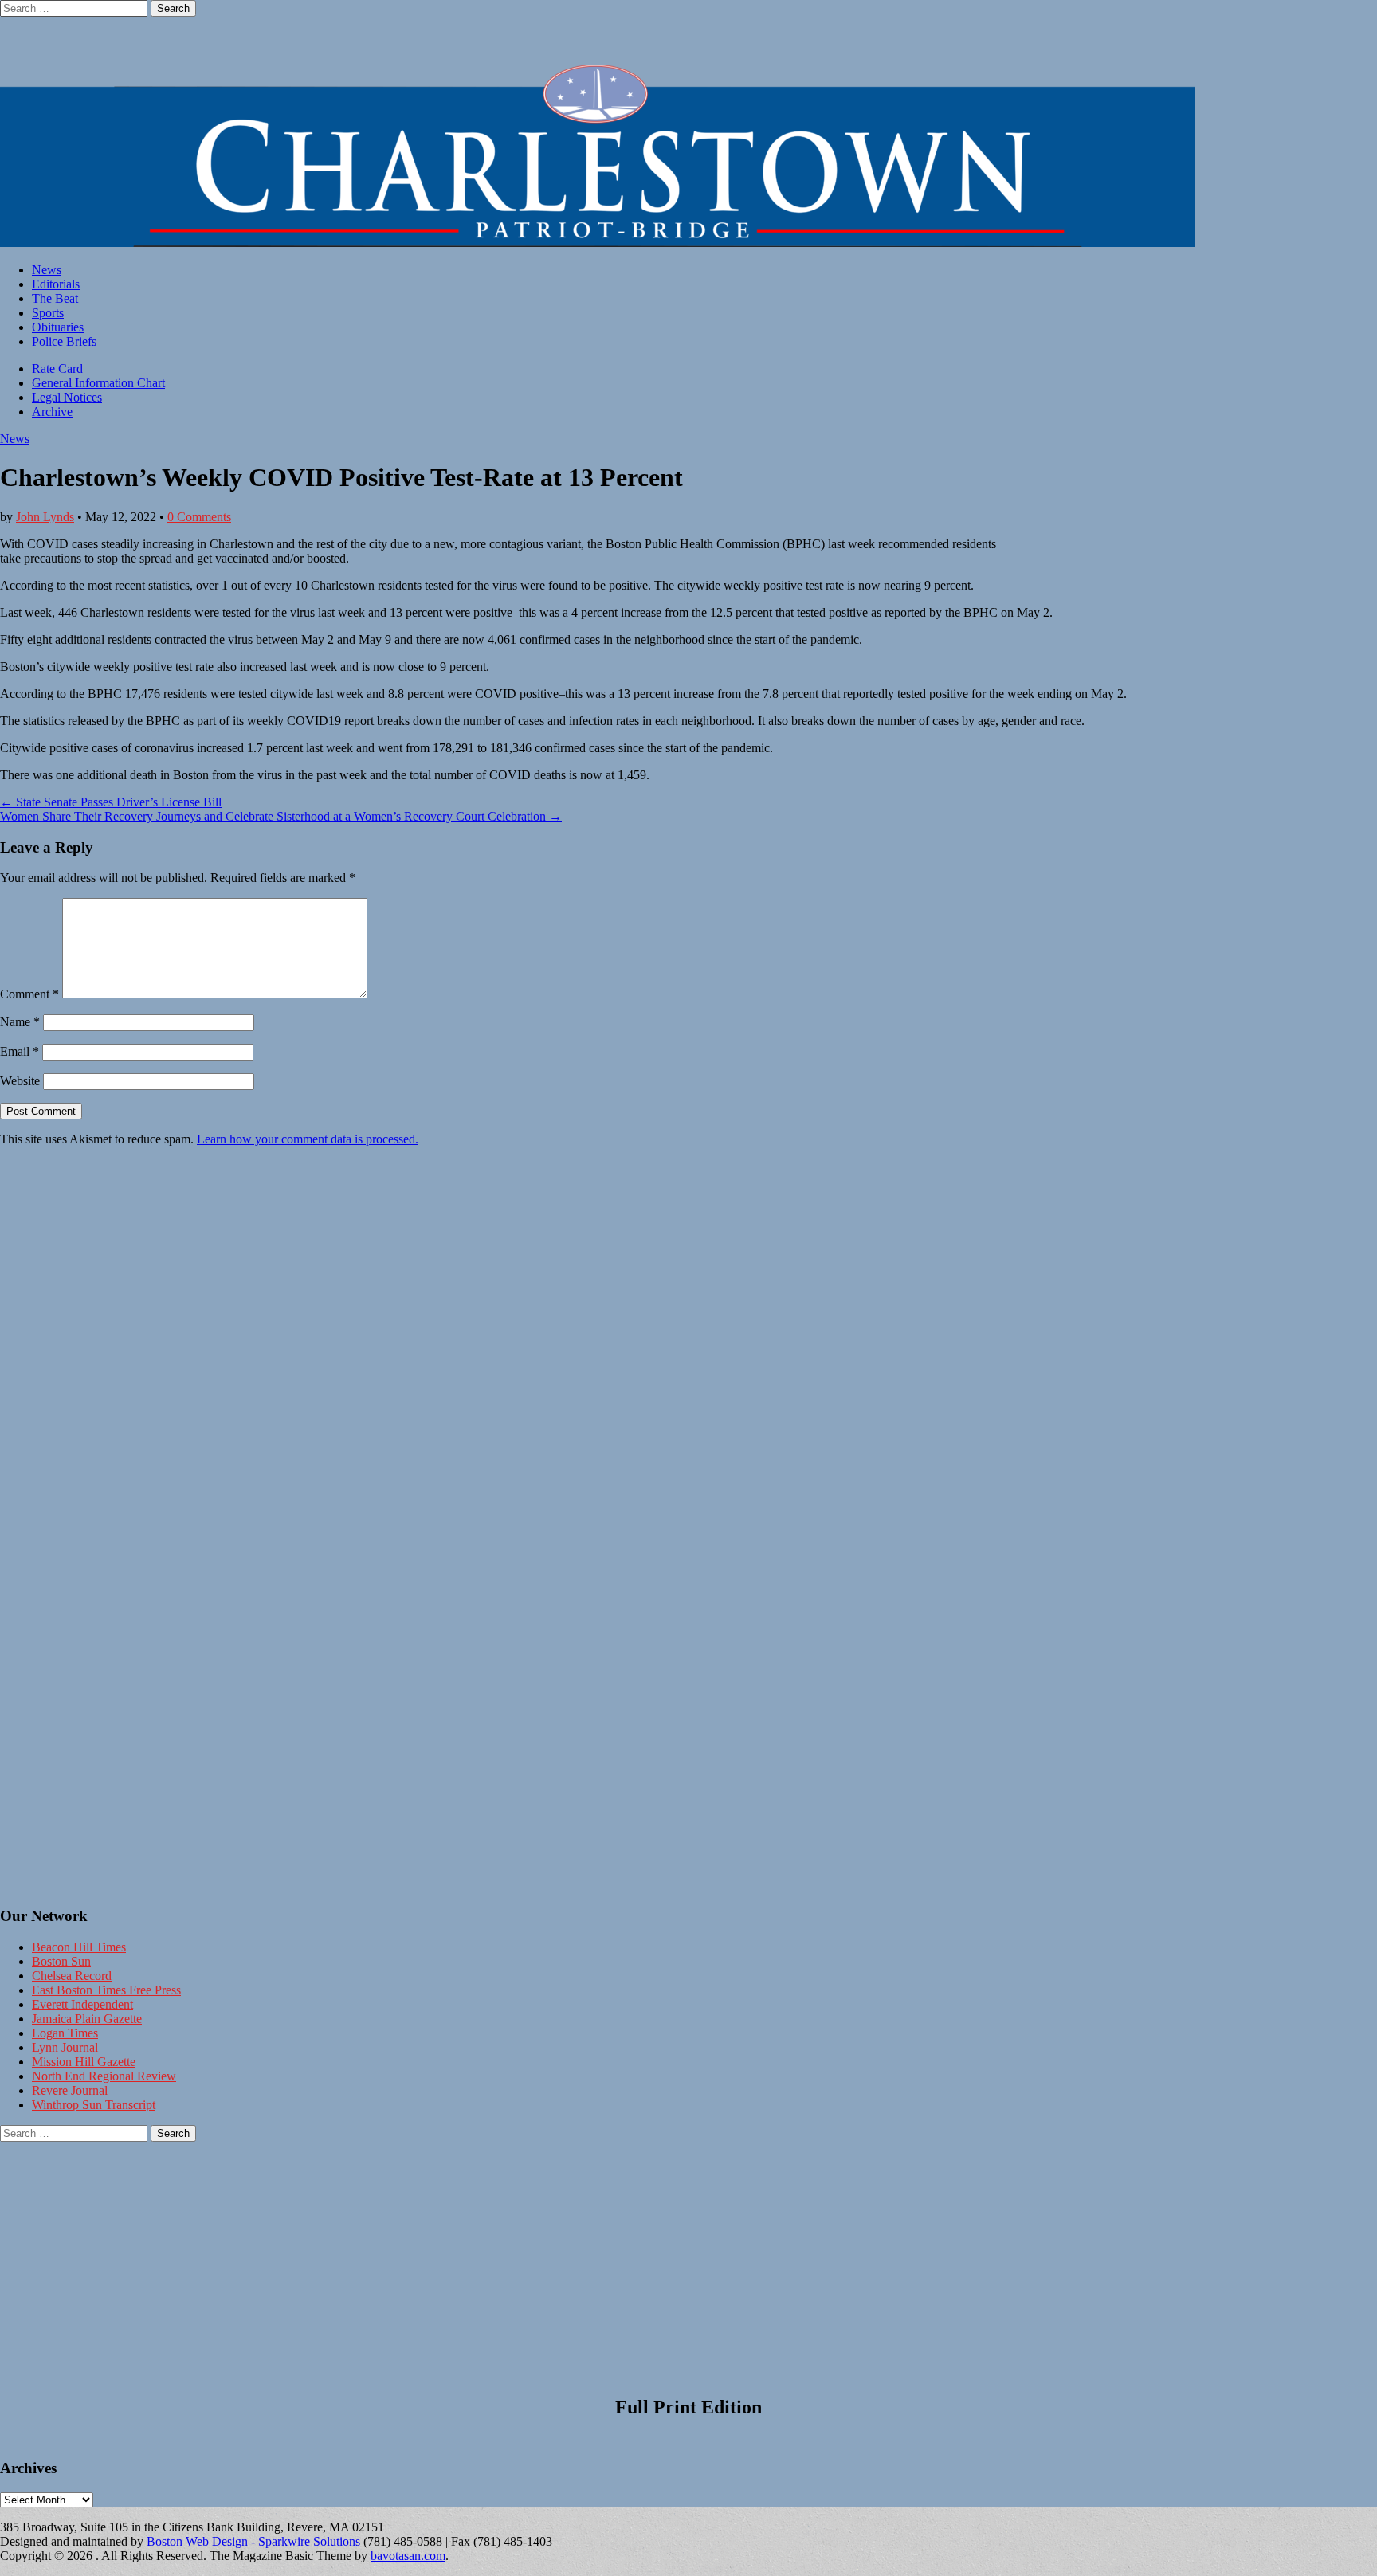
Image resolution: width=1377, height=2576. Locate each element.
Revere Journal (70, 2090)
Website (20, 1081)
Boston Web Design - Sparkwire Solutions (253, 2541)
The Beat (55, 298)
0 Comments (199, 517)
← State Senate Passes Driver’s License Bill (111, 802)
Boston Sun (61, 1961)
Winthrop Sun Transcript (94, 2105)
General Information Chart (98, 383)
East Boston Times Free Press (106, 1990)
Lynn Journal (65, 2047)
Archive (52, 412)
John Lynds (45, 517)
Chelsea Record (72, 1976)
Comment (29, 994)
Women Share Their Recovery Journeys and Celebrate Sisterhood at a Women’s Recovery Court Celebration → (281, 816)
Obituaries (58, 327)
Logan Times (65, 2033)
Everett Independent (82, 2004)
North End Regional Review (104, 2076)
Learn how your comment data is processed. (308, 1139)
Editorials (56, 284)
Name (20, 1022)
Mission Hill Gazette (84, 2062)
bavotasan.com (408, 2556)
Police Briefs (64, 341)
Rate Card (57, 369)
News (47, 270)
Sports (48, 313)
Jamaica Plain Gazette (87, 2019)
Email (20, 1051)
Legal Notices (67, 397)
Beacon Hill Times (79, 1947)
